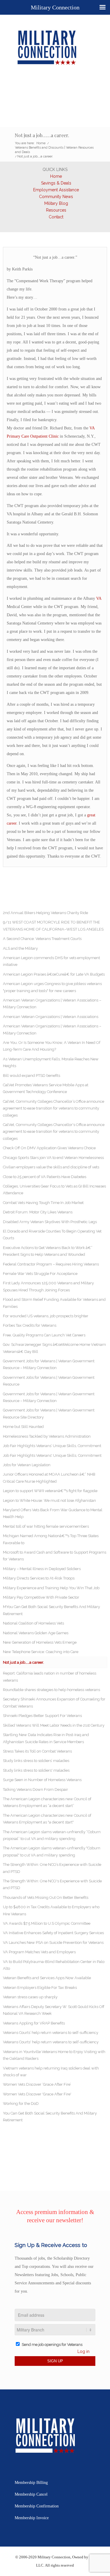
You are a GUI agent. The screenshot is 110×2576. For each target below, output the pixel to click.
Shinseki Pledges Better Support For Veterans (42, 1716)
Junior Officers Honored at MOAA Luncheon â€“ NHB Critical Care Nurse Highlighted (49, 1478)
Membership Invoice (32, 2518)
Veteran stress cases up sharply (30, 1997)
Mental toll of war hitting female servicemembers (46, 1526)
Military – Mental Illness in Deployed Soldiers (42, 1569)
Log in (83, 2351)
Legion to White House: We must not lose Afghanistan (49, 1500)
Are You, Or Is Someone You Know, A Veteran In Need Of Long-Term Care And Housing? (52, 1046)
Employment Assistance (56, 190)
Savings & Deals (56, 183)
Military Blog (56, 203)
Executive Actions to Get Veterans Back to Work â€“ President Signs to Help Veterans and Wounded (48, 1251)
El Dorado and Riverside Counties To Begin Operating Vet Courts (52, 1235)
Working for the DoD (21, 2104)
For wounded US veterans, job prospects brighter (46, 1316)
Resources (56, 210)
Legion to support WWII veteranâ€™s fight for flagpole (50, 1491)
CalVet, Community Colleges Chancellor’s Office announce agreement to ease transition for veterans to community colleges (54, 1108)
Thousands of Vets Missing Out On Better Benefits (46, 1897)
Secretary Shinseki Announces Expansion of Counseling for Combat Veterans (54, 1703)
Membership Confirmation (37, 2506)
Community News (56, 197)
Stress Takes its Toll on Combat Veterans (37, 1751)
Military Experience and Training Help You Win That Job (51, 1588)
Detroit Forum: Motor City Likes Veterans (38, 1212)
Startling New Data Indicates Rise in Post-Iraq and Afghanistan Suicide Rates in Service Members (46, 1738)
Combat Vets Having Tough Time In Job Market (43, 1203)
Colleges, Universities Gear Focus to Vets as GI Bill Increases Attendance (54, 1190)
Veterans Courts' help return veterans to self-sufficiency (51, 2042)
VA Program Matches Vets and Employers (39, 1952)
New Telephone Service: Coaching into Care (41, 1652)
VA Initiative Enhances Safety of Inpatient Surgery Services (53, 1933)
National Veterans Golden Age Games (36, 1633)
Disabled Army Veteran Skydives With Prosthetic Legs (50, 1222)
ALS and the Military (20, 948)
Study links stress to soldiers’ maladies (36, 1761)
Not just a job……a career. (42, 135)
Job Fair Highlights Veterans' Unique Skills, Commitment (52, 1455)
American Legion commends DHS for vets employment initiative (51, 961)
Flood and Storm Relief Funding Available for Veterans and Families (54, 1303)
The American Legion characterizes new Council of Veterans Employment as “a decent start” (47, 1802)
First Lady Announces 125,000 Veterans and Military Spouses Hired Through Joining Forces (48, 1286)
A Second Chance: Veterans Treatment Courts (42, 939)
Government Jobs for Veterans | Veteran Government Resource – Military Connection (49, 1364)
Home (56, 176)
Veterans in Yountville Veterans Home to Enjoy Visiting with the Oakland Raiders (54, 2055)
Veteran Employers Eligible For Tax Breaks (40, 1988)
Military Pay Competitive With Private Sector (41, 1597)
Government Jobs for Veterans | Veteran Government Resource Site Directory (49, 1414)
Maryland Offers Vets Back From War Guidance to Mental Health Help (53, 1513)
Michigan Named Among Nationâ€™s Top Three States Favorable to (51, 1539)
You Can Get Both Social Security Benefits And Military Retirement (50, 2117)
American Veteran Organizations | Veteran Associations (51, 1017)
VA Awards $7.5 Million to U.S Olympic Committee (47, 1923)
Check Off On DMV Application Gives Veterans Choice (49, 1148)
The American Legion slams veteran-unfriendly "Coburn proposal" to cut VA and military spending (52, 1851)
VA (99, 598)
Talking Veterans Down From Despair (35, 1789)
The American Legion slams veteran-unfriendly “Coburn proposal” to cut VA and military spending (52, 1835)
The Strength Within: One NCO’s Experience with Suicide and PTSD (52, 1868)
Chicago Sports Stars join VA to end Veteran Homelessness (53, 1158)
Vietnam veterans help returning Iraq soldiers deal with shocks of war (51, 2072)
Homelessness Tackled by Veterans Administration (47, 1436)
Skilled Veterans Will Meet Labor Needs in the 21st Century (54, 1725)
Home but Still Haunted (23, 1427)
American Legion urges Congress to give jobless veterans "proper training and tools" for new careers (52, 987)
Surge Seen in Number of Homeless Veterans (42, 1780)
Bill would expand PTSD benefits (32, 1076)
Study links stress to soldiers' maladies (36, 1770)
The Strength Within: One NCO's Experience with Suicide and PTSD (52, 1884)
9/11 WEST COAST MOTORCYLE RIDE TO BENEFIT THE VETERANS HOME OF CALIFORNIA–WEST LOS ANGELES (53, 926)
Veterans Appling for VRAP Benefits (34, 2023)
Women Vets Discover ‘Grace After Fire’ (37, 2084)
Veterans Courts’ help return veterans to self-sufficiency (51, 2033)
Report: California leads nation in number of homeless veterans (50, 1677)
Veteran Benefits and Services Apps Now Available (47, 1978)
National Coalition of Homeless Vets (33, 1623)
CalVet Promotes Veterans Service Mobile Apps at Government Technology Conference (46, 1088)
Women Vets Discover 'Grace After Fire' (37, 2094)
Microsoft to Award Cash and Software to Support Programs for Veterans (55, 1556)
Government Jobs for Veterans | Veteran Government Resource (49, 1381)
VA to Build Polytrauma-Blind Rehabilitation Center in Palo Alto (54, 1965)
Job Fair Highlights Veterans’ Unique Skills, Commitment (52, 1446)
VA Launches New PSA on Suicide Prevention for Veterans (53, 1943)
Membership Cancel (31, 2494)
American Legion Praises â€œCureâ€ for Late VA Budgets (54, 974)
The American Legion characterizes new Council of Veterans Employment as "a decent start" (47, 1819)
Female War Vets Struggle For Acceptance (40, 1274)
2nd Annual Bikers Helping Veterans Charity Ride (45, 913)
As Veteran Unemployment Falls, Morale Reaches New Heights (51, 1062)
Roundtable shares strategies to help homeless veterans (51, 1690)
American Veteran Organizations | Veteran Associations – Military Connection (52, 1004)
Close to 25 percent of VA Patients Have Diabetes (45, 1177)
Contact (56, 217)
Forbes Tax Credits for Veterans (30, 1325)
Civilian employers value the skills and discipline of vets (51, 1167)
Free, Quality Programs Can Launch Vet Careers (44, 1335)
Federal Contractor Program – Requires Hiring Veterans (51, 1264)
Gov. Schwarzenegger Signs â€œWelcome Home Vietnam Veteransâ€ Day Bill (54, 1348)
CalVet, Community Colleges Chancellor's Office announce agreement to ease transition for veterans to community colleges (54, 1132)
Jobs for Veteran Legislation (27, 1465)
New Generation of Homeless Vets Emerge (40, 1642)
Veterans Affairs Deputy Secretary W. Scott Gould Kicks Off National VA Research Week (54, 2010)
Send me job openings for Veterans (52, 2345)
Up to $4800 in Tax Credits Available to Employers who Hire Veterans (51, 1910)
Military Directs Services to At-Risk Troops (39, 1578)
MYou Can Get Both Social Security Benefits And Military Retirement (51, 1610)
